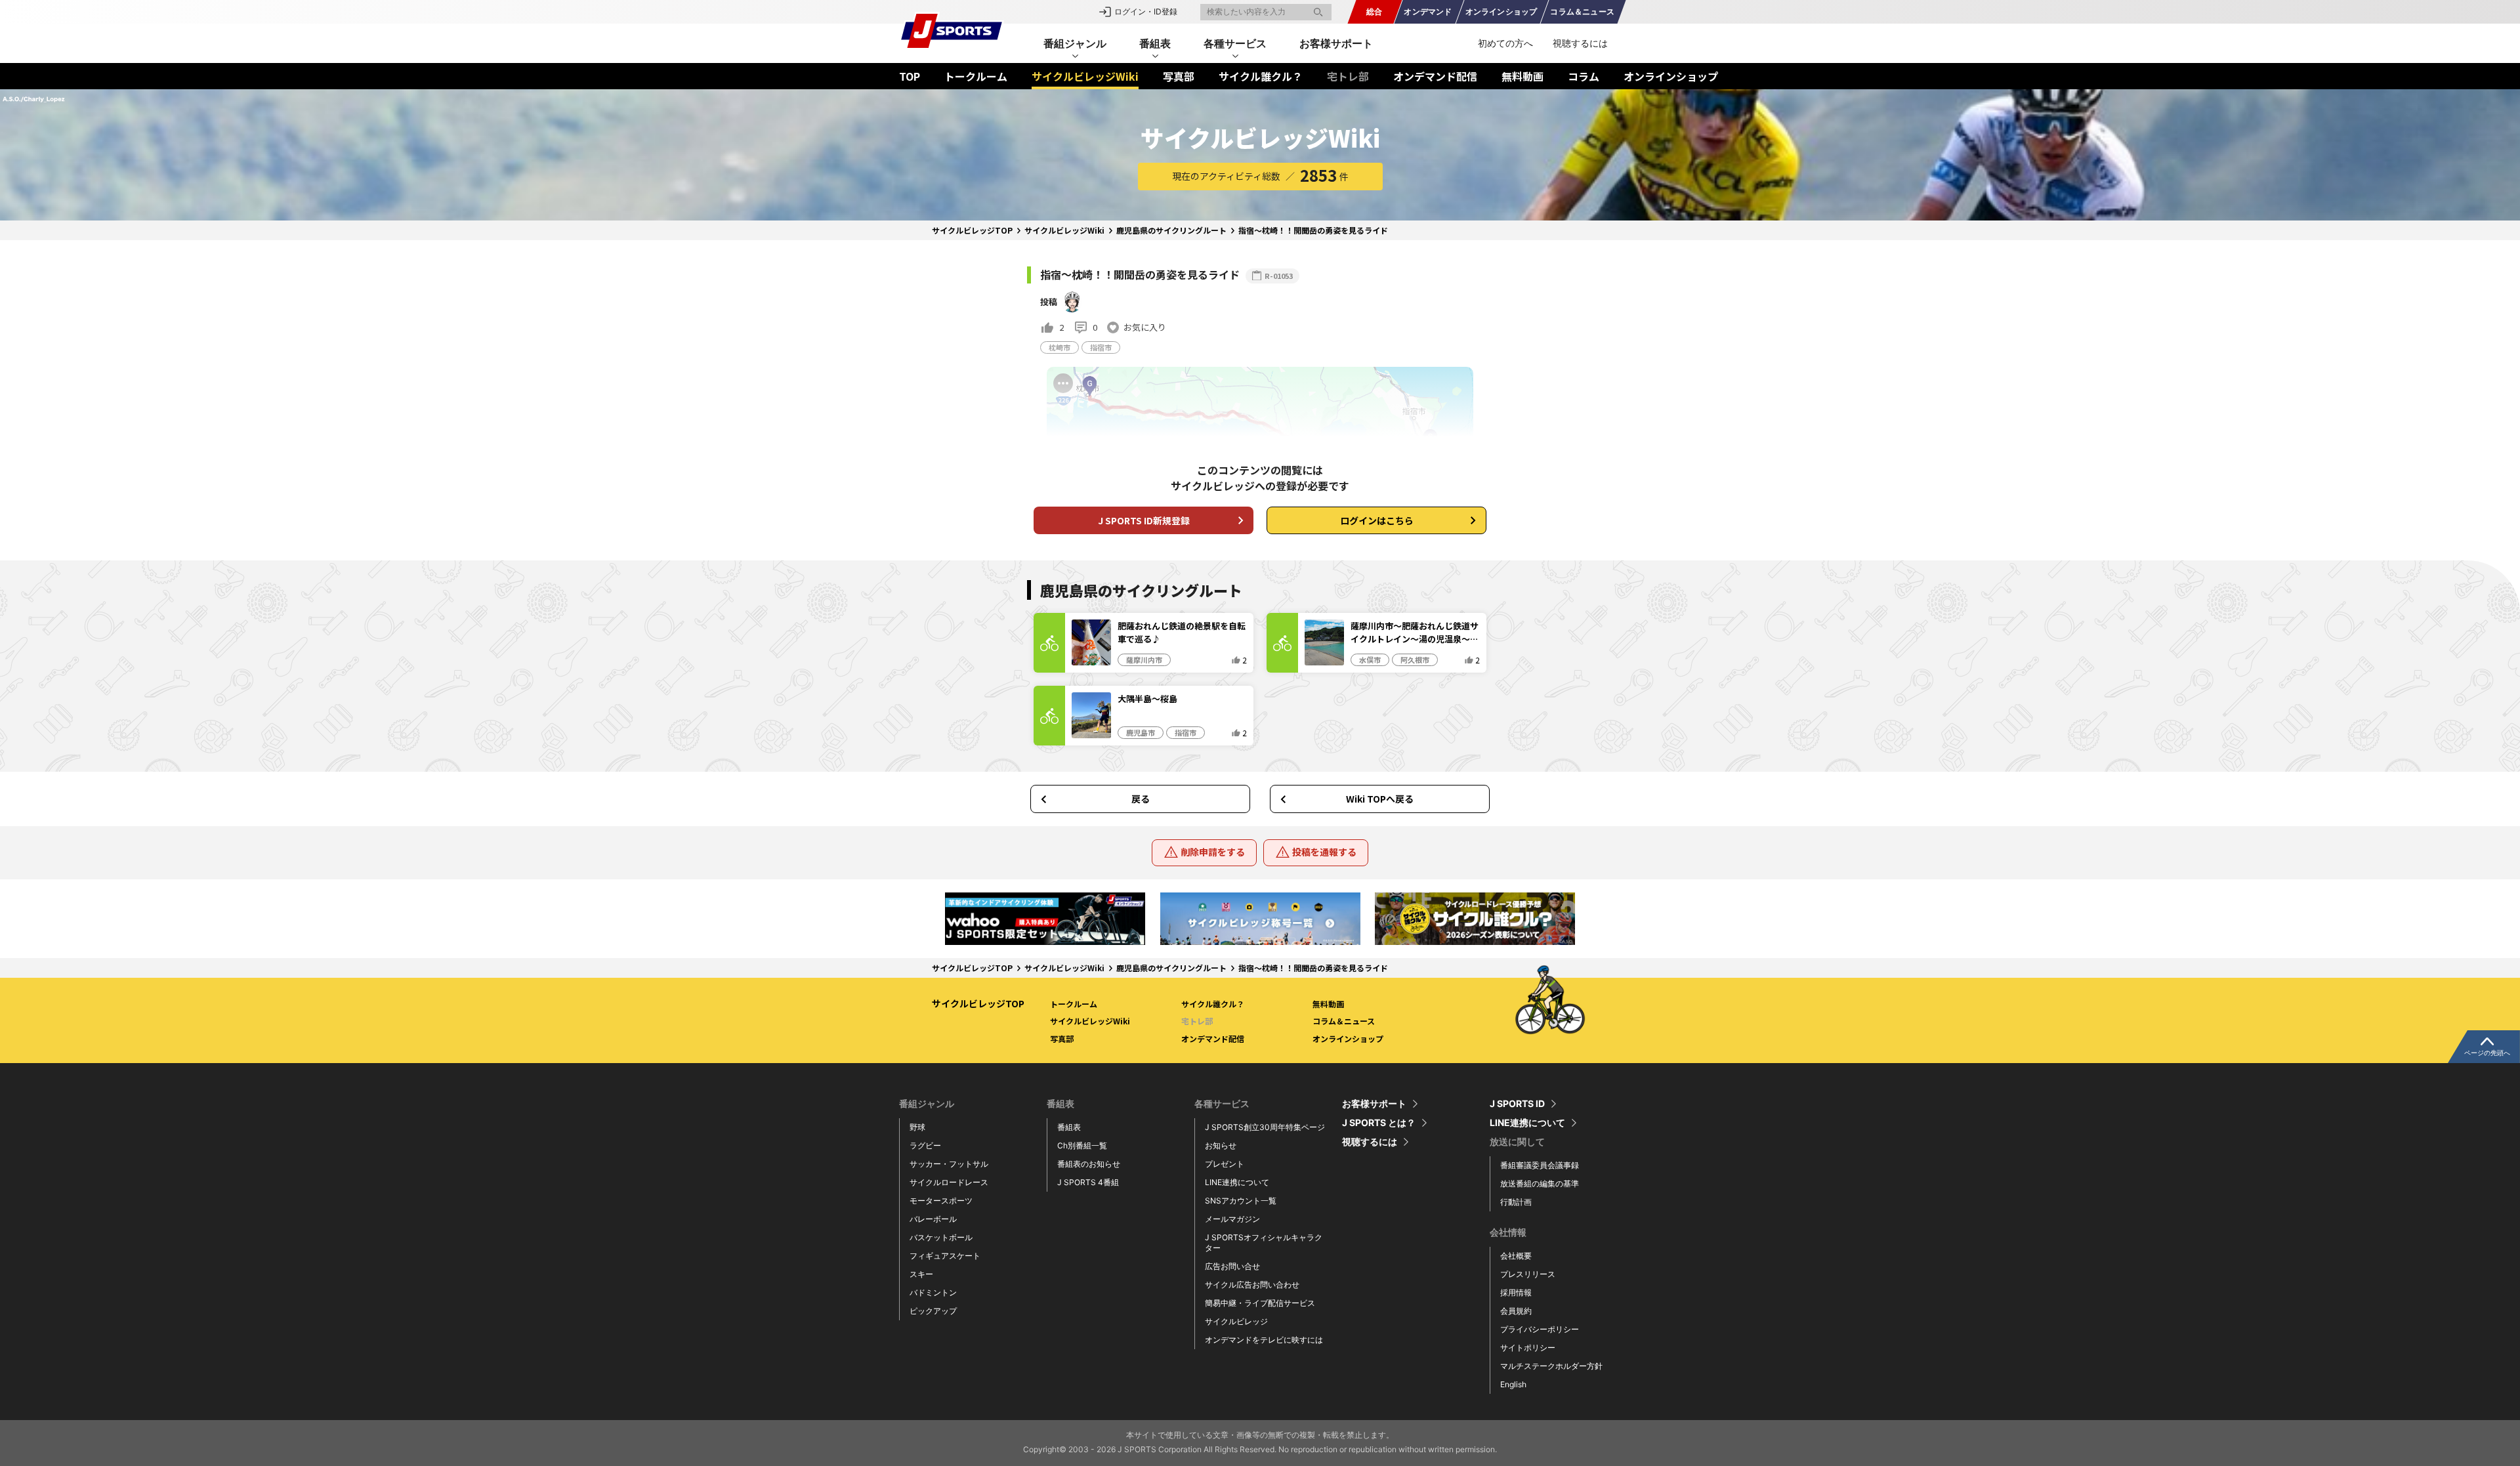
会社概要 (1516, 1256)
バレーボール (933, 1219)
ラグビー (925, 1145)
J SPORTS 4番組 (1088, 1182)
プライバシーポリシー (1540, 1329)
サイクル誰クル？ (1261, 76)
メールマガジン (1232, 1219)
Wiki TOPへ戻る (1380, 799)
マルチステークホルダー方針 (1551, 1366)
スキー (921, 1274)
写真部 (1179, 76)
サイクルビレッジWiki (1085, 76)
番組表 (1069, 1127)
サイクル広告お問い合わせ (1252, 1285)
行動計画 (1516, 1202)
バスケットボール (941, 1237)
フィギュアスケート (945, 1256)
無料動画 (1522, 76)
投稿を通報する (1324, 852)
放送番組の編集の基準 (1540, 1183)
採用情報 (1516, 1292)
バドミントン (933, 1292)
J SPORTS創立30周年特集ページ (1265, 1127)
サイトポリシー (1528, 1348)
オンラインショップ (1671, 76)
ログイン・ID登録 (1146, 11)
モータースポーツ (941, 1201)
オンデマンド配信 (1435, 76)
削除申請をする (1213, 852)
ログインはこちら (1377, 520)
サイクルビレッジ (1236, 1321)
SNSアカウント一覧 (1241, 1201)
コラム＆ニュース (1344, 1021)
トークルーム (976, 76)
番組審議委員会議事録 (1540, 1165)
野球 (917, 1127)
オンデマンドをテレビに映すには (1264, 1340)
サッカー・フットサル (949, 1164)
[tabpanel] (1045, 918)
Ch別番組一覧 (1082, 1145)
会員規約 (1516, 1311)
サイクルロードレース (949, 1182)
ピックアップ (933, 1311)
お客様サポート (1336, 43)
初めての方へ (1505, 43)
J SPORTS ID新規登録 (1144, 520)
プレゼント (1225, 1164)
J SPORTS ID (1517, 1104)
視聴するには (1580, 43)
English (1513, 1384)
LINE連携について (1237, 1182)
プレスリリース (1528, 1274)
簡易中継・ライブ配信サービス (1260, 1303)
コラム (1584, 76)
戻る (1141, 799)
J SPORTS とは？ (1379, 1123)
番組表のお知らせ (1089, 1164)
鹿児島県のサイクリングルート (1171, 230)
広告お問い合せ (1232, 1266)
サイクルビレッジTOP (972, 230)
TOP (910, 76)
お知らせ (1221, 1145)
